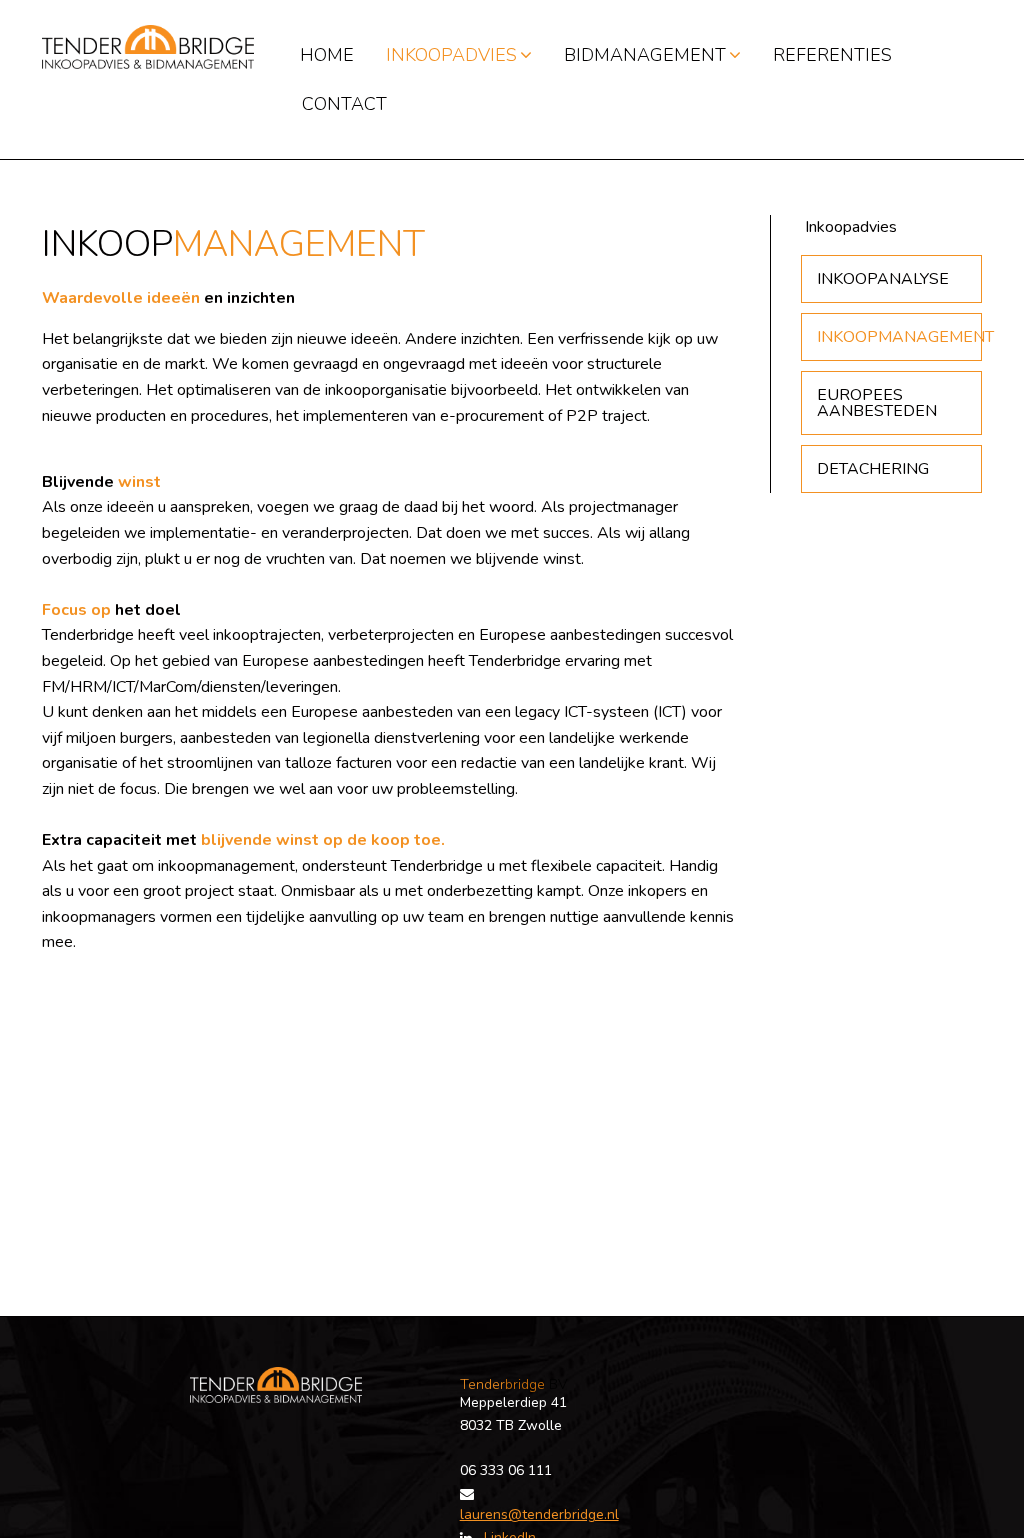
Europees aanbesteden (877, 403)
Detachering (873, 469)
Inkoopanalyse (883, 279)
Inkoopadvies (451, 55)
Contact (344, 104)
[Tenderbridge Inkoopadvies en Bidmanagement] (148, 46)
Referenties (832, 55)
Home (327, 55)
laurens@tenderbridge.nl (539, 1514)
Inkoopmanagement (900, 337)
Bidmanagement (645, 55)
